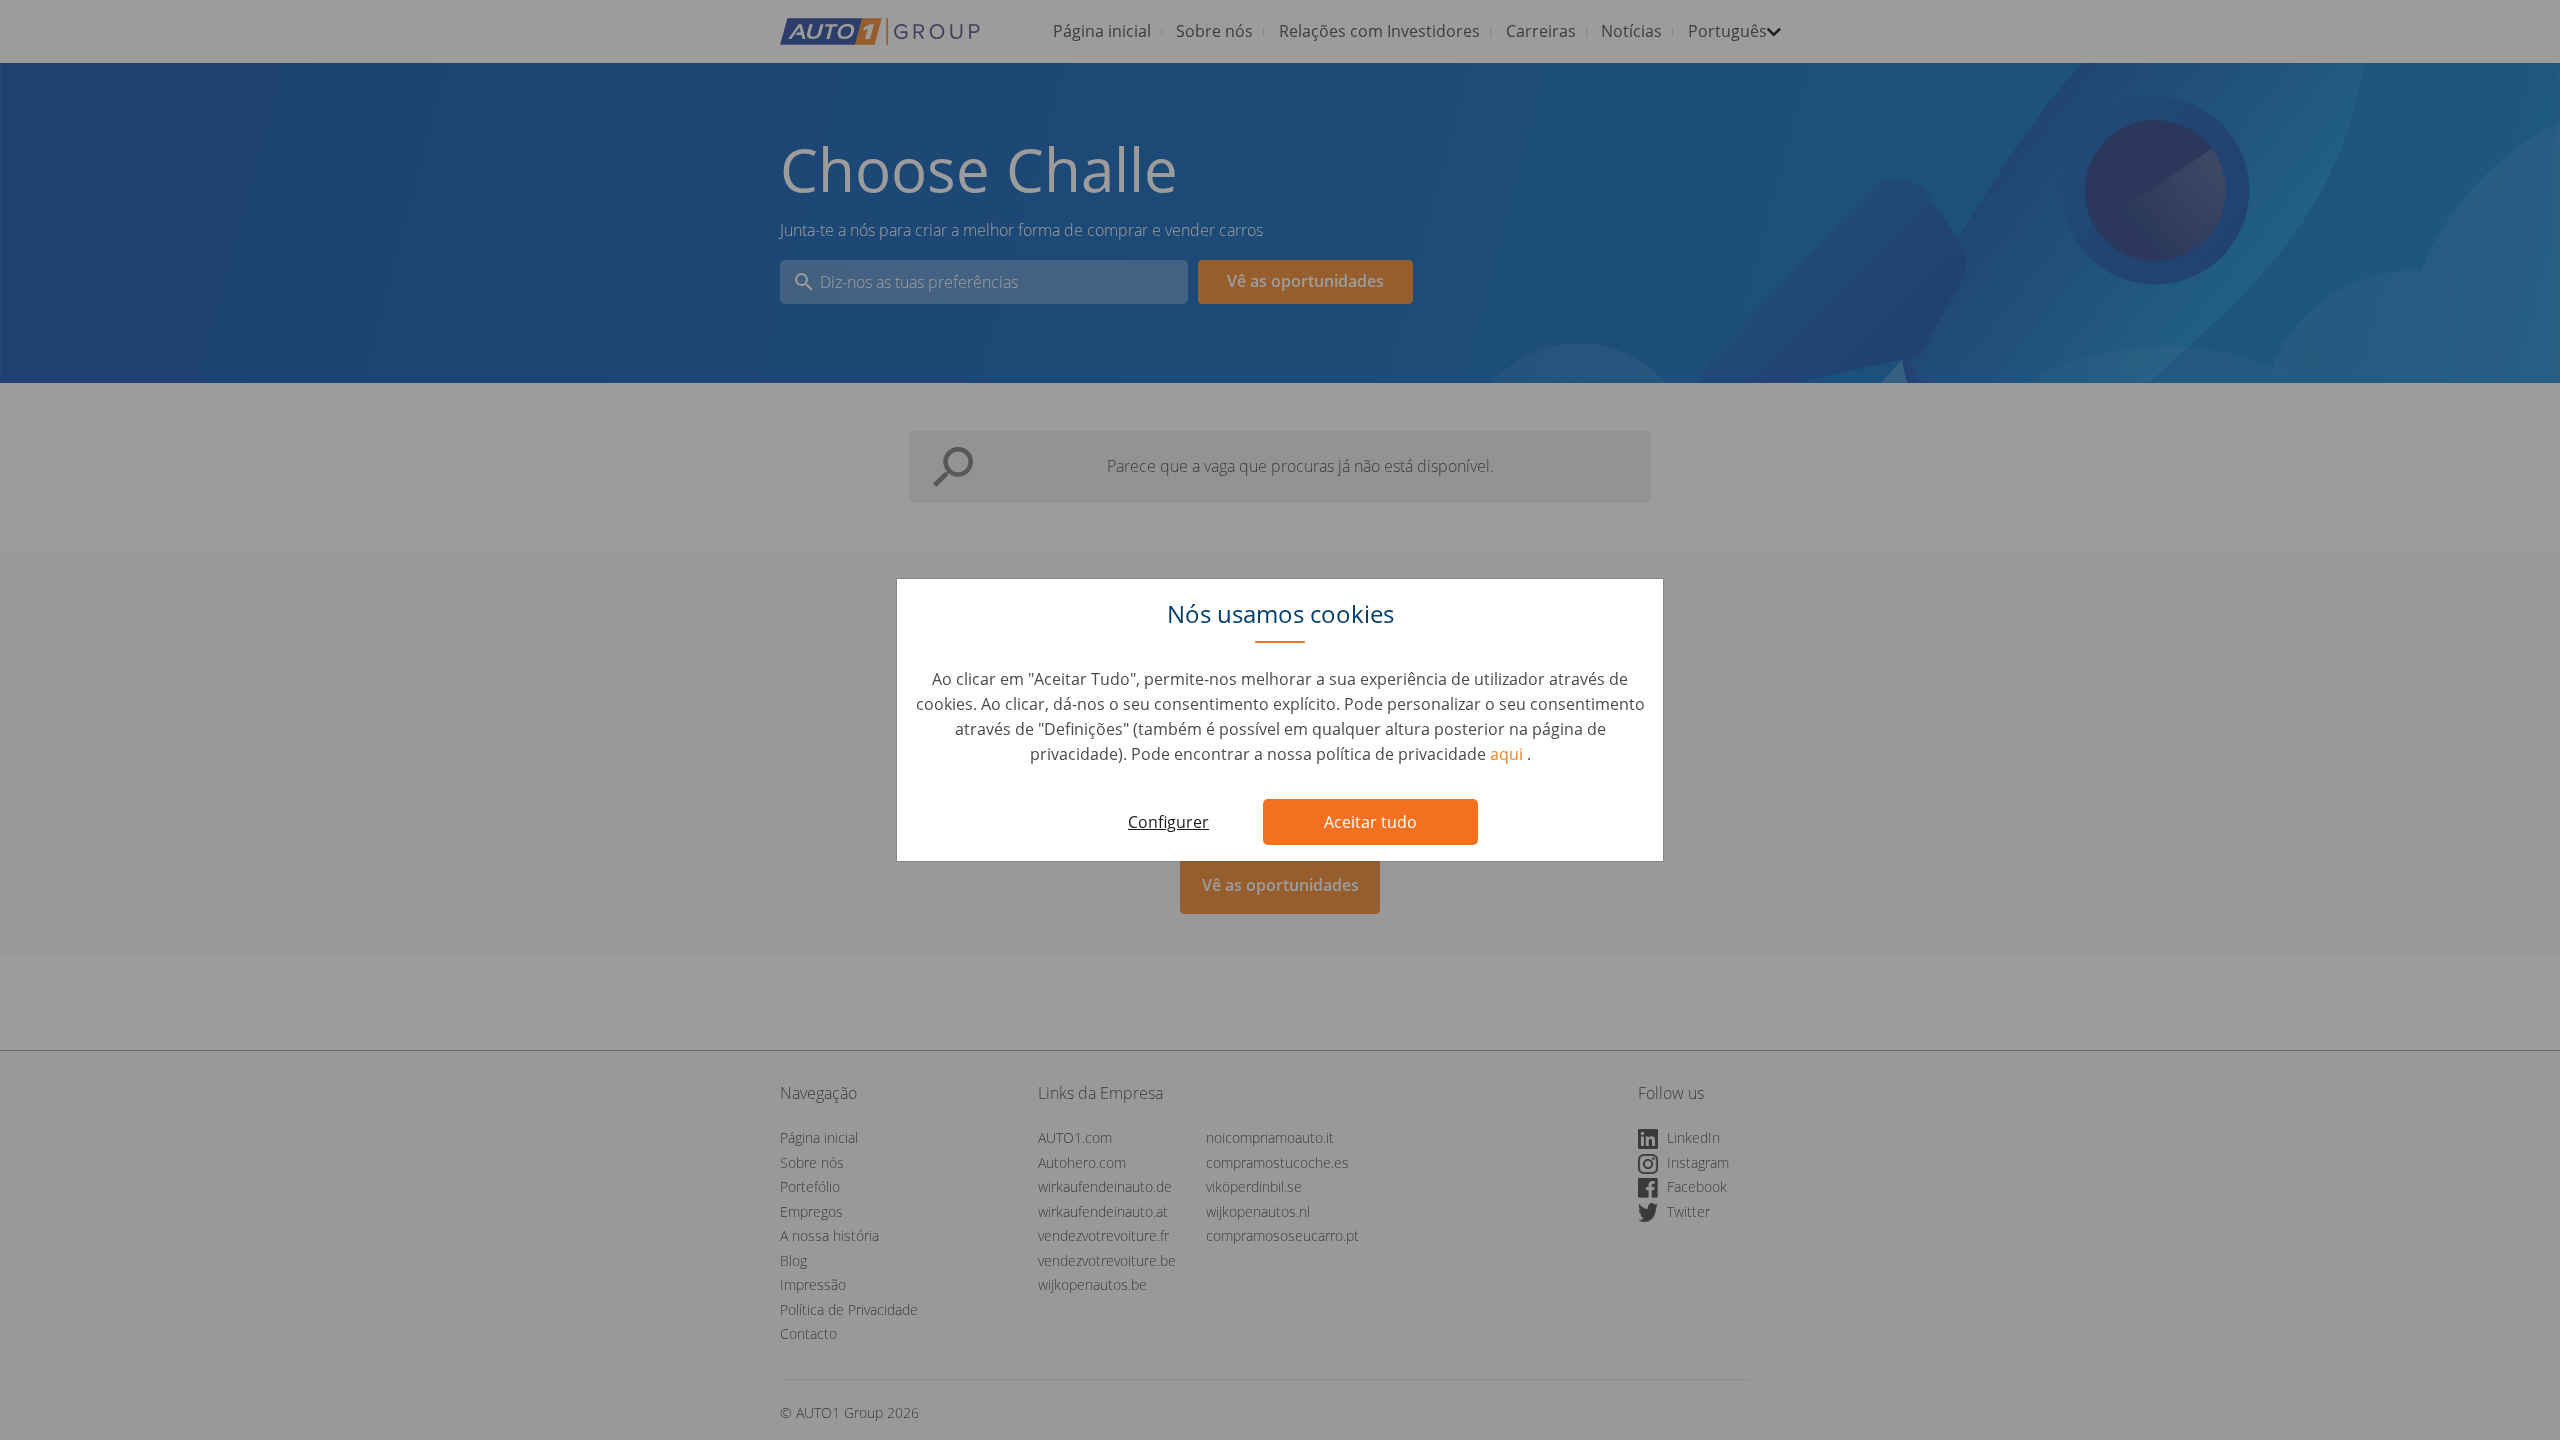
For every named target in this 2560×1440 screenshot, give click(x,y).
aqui (1508, 754)
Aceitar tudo (1370, 822)
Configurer (1168, 822)
